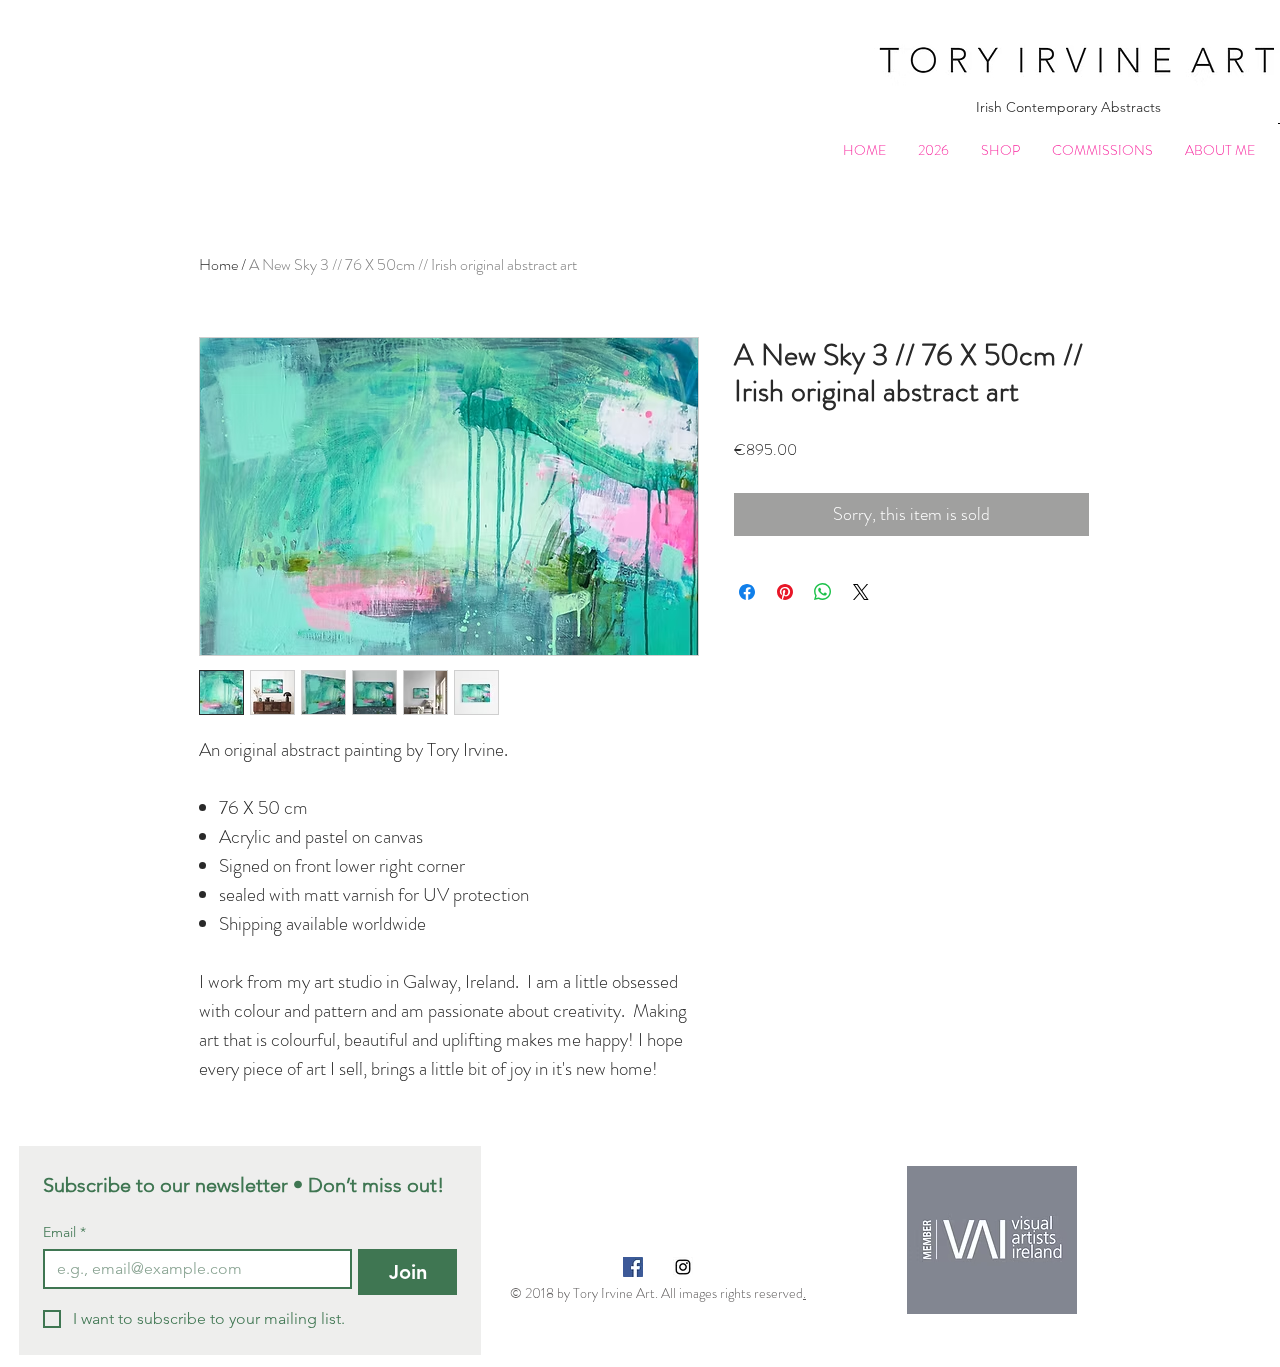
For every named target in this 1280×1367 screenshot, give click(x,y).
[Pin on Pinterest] (785, 592)
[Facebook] (633, 1267)
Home (218, 264)
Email (64, 1232)
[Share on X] (861, 592)
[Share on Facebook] (747, 592)
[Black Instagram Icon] (683, 1267)
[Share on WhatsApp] (823, 592)
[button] (1000, 150)
